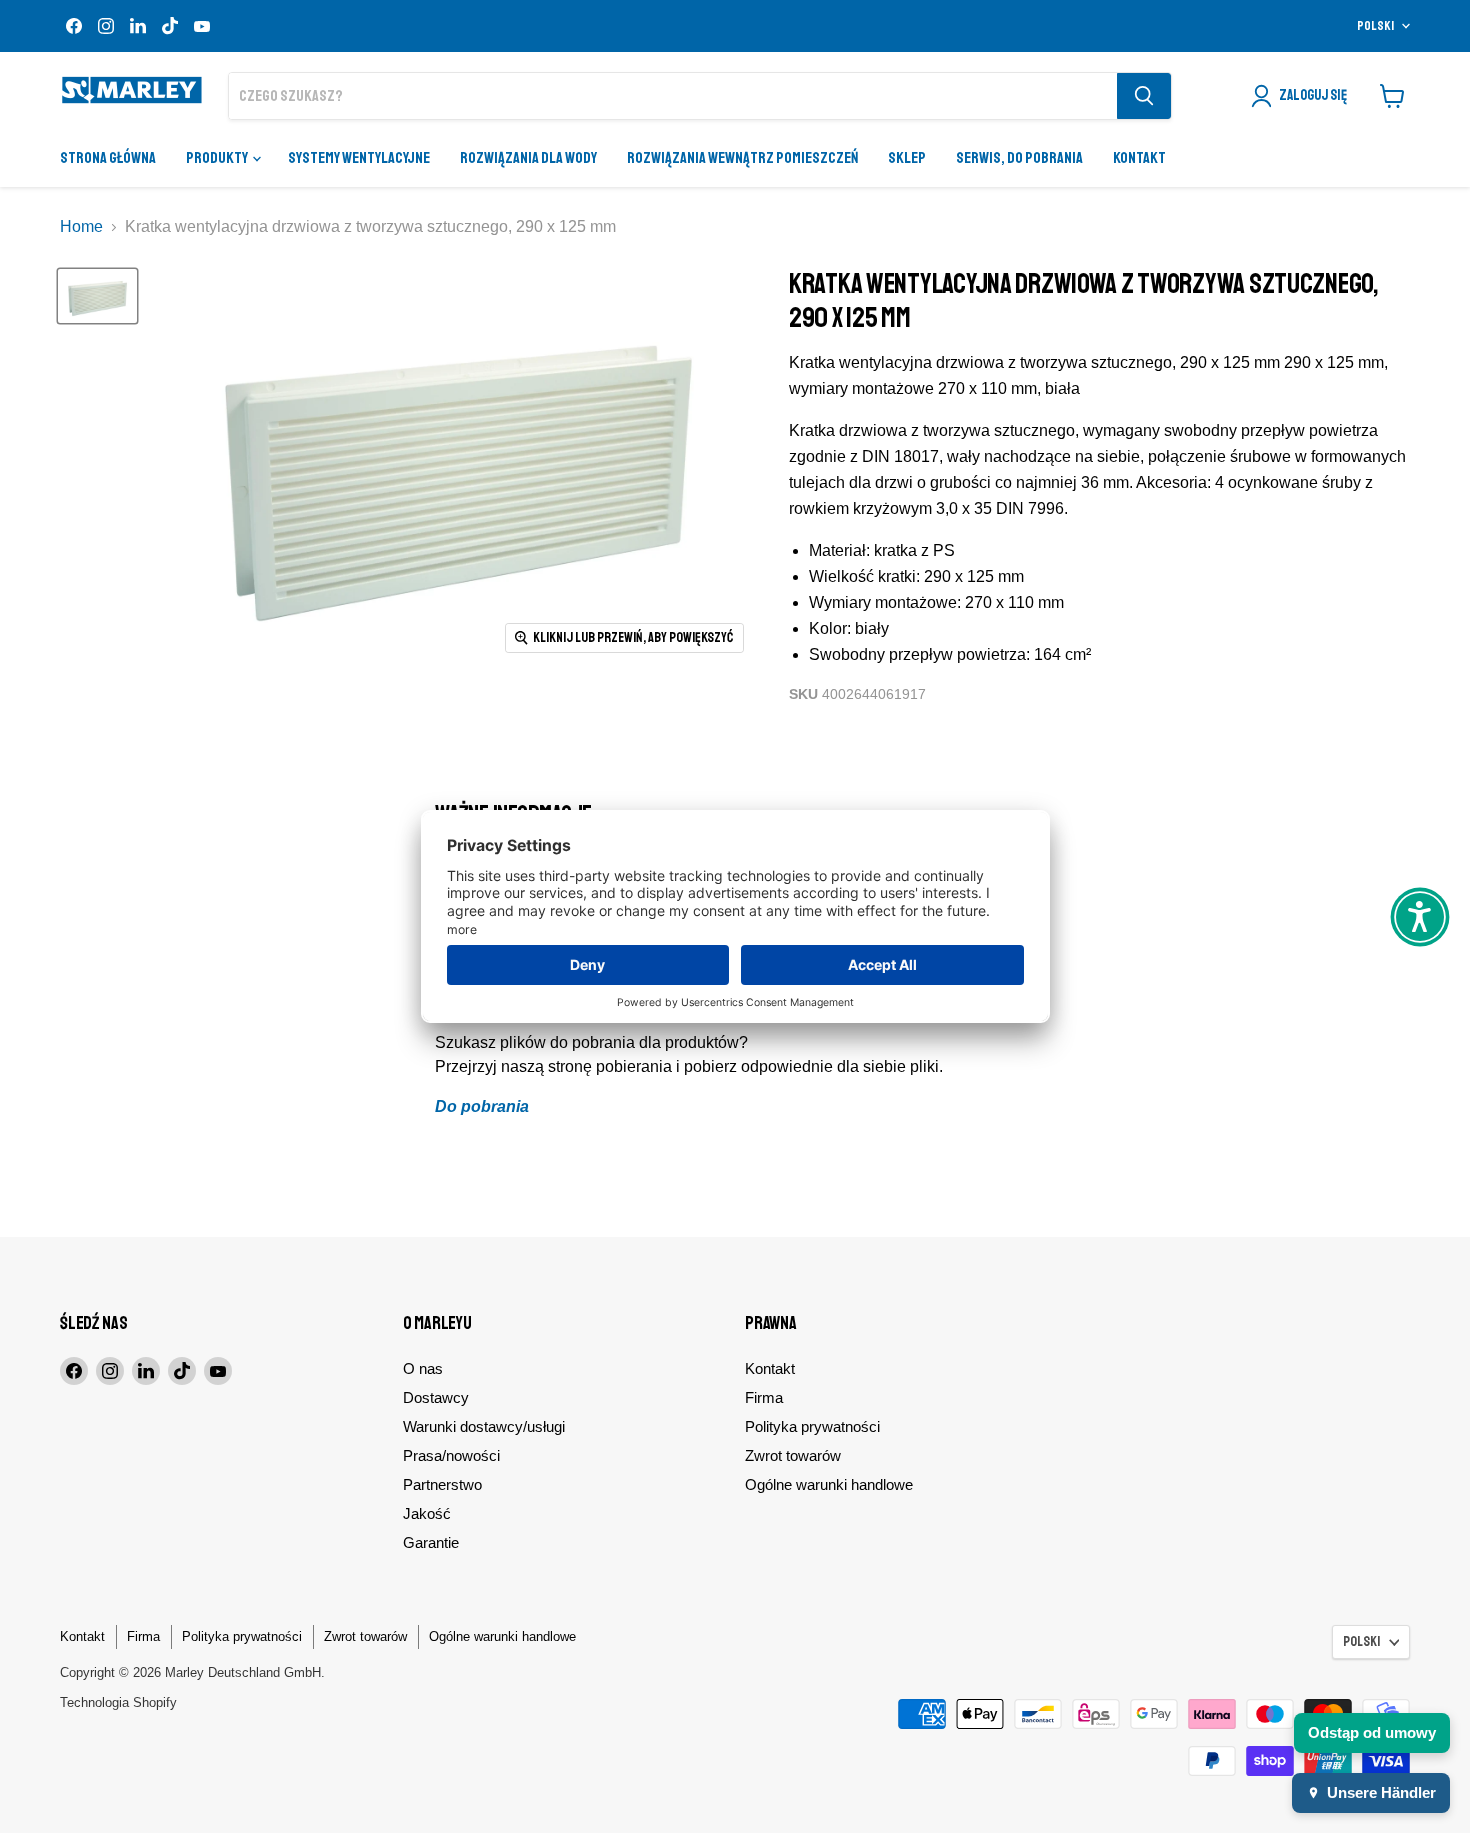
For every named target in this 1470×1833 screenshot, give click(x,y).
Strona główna (108, 158)
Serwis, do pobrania (1019, 158)
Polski (1375, 26)
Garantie (431, 1542)
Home (81, 226)
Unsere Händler (1381, 1792)
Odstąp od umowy (1372, 1732)
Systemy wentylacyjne (359, 158)
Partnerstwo (442, 1484)
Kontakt (1139, 158)
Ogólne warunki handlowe (829, 1484)
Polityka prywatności (812, 1426)
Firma (764, 1397)
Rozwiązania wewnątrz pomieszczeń (742, 158)
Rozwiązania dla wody (528, 158)
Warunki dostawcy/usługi (484, 1426)
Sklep (907, 158)
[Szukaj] (1144, 96)
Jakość (427, 1513)
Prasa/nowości (451, 1455)
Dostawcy (436, 1397)
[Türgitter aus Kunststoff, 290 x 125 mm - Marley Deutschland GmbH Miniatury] (97, 296)
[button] (1420, 917)
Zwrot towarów (793, 1455)
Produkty (218, 158)
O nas (423, 1368)
